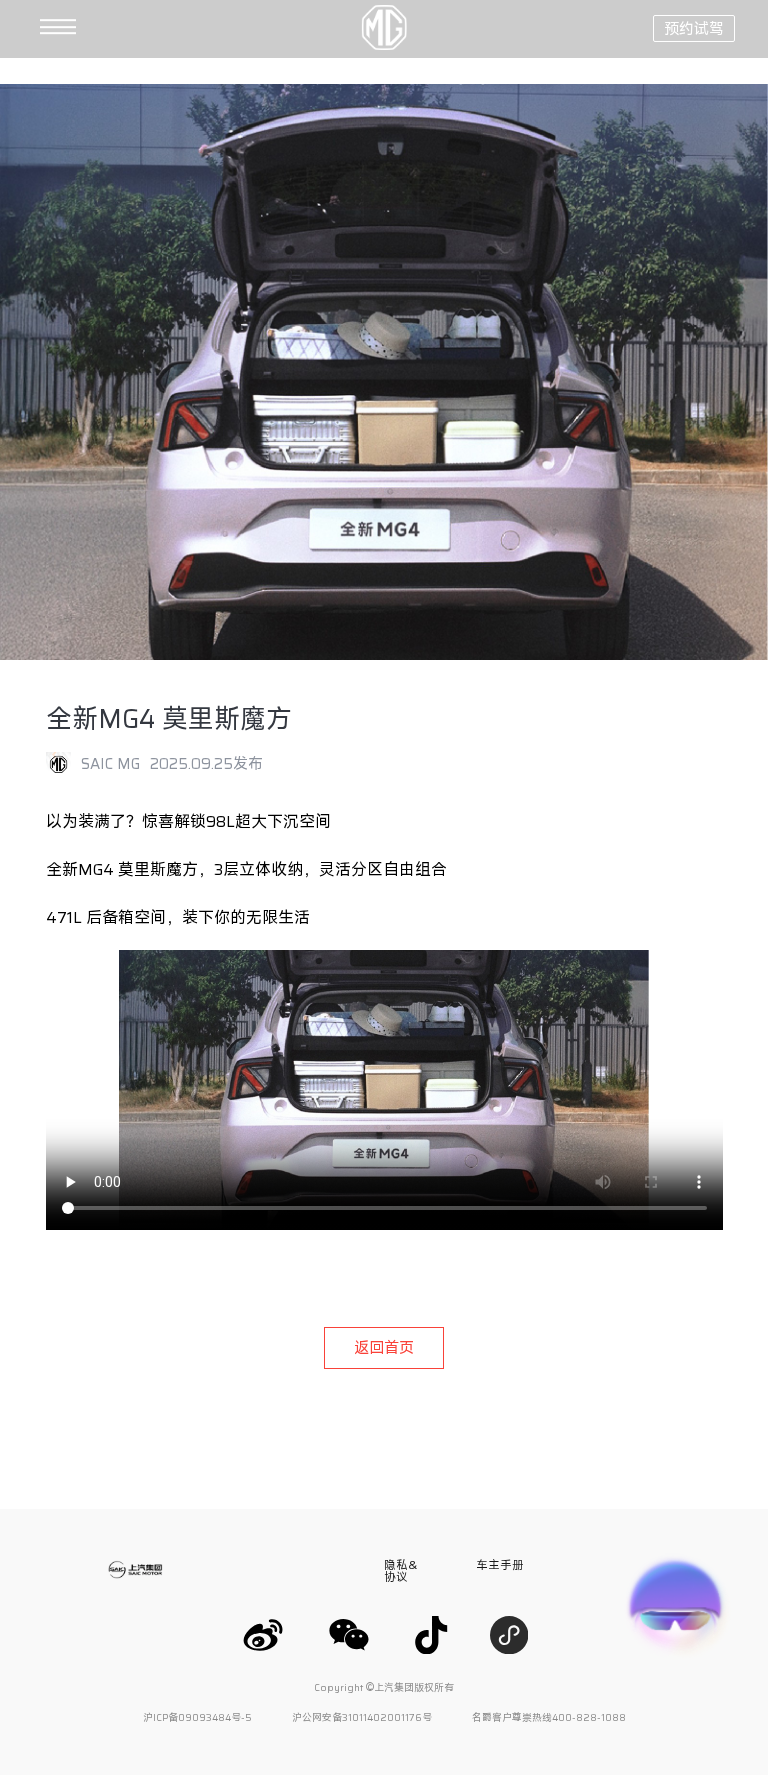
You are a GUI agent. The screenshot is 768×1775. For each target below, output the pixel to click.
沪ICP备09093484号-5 (197, 1717)
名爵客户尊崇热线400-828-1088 (549, 1717)
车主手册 (500, 1564)
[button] (30, 28)
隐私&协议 (400, 1570)
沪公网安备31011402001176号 (362, 1717)
